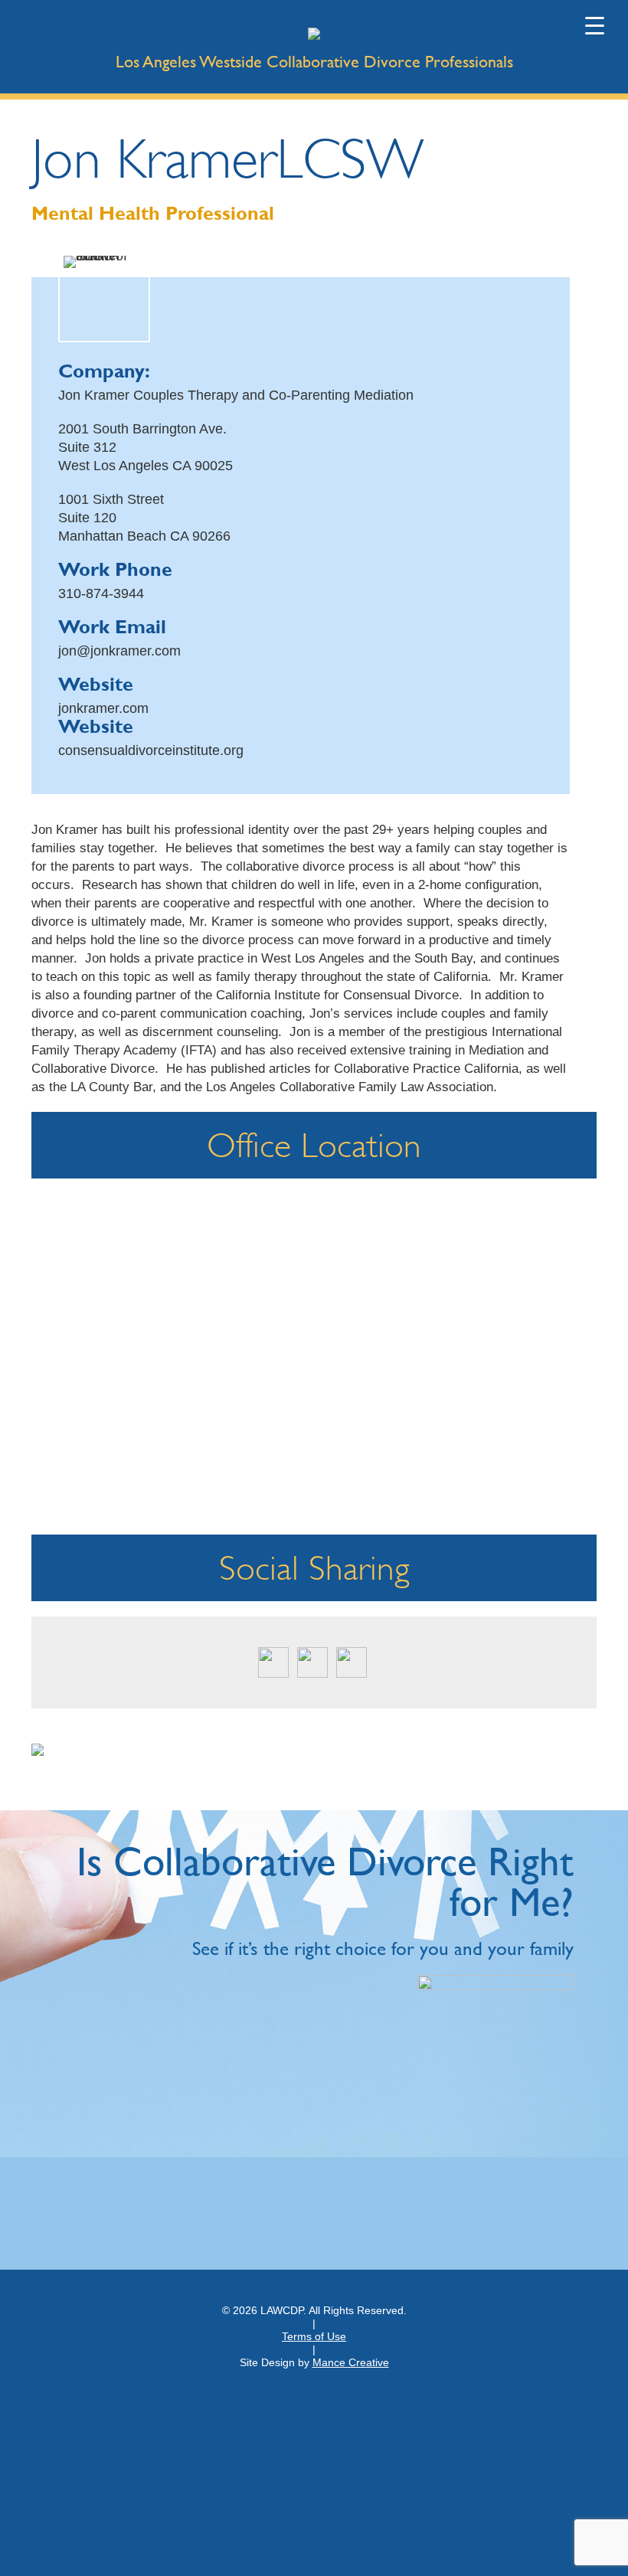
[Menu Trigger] (595, 25)
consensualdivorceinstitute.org (151, 750)
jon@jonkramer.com (119, 651)
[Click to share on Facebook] (312, 1662)
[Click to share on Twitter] (273, 1662)
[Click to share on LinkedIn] (352, 1662)
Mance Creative (351, 2362)
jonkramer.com (103, 708)
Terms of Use (314, 2336)
